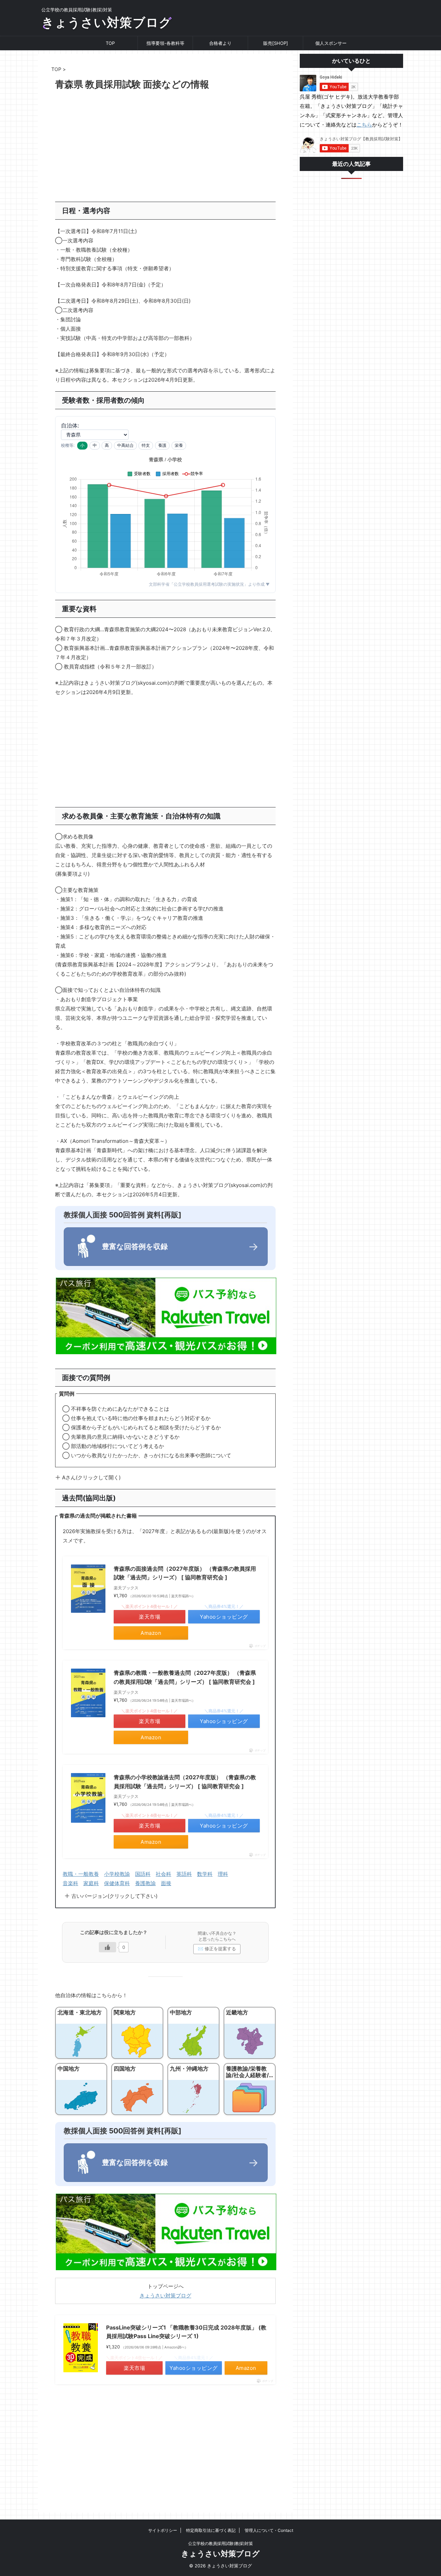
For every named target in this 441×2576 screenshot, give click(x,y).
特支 (146, 445)
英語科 (184, 1874)
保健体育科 (117, 1883)
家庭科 (91, 1883)
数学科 (205, 1874)
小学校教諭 (117, 1874)
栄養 (179, 445)
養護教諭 (145, 1883)
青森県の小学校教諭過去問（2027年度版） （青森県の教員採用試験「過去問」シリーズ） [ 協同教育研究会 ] (185, 1782)
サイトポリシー (163, 2530)
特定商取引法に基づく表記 (211, 2530)
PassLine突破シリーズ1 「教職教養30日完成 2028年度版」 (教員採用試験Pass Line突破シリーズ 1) (186, 2332)
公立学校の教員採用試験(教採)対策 (220, 2543)
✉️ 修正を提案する (217, 1949)
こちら (364, 125)
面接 (166, 1883)
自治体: (70, 425)
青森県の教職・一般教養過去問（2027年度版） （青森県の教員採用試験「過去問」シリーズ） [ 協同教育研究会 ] (185, 1677)
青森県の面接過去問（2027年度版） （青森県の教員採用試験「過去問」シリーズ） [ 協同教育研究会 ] (185, 1573)
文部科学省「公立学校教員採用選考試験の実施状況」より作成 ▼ (209, 584)
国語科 (143, 1874)
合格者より (220, 43)
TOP (110, 43)
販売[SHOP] (276, 43)
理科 (223, 1874)
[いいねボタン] (107, 1947)
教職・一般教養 (81, 1874)
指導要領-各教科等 (165, 43)
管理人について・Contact (269, 2530)
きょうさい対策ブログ (107, 22)
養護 (162, 445)
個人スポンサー (331, 43)
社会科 (163, 1874)
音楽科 (70, 1883)
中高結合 (125, 445)
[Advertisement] (165, 147)
